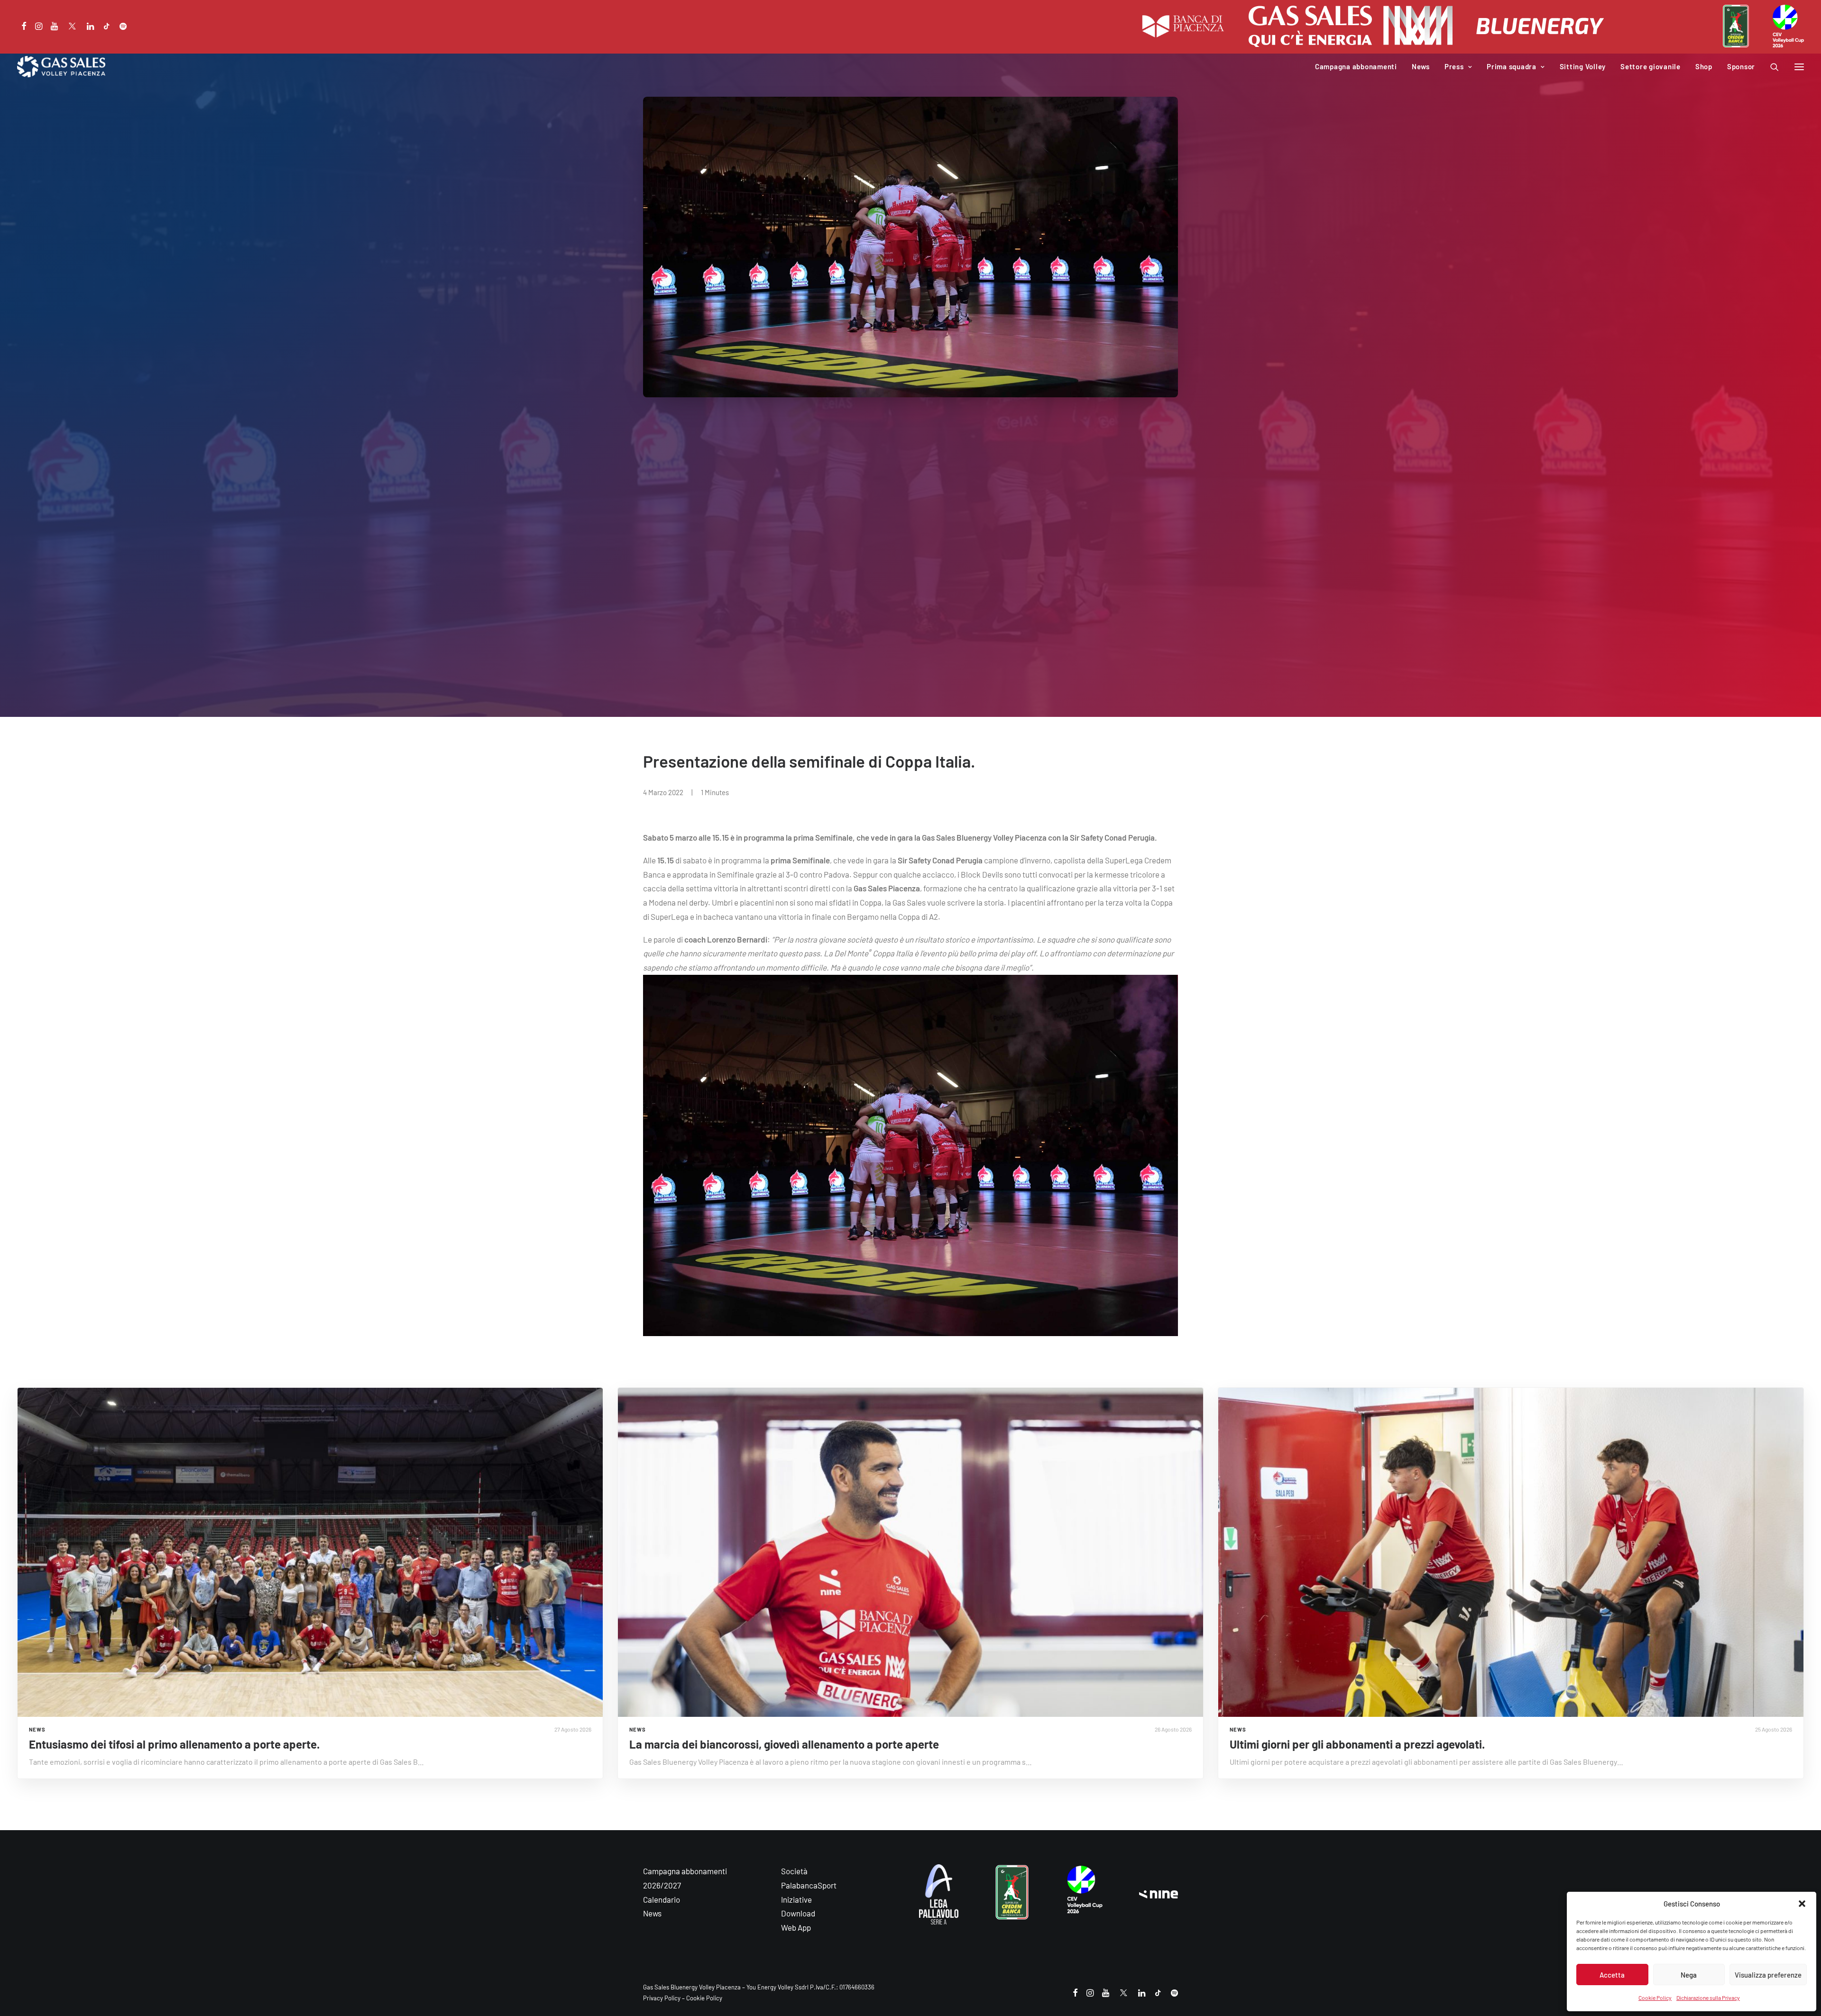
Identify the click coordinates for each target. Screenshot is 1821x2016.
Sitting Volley (1583, 66)
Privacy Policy (662, 1998)
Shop (1704, 66)
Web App (796, 1927)
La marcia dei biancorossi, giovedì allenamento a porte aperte (784, 1744)
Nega (1689, 1975)
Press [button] (1454, 66)
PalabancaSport (809, 1885)
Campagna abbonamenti (1356, 66)
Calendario (662, 1899)
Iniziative (796, 1899)
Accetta (1612, 1975)
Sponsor (1741, 66)
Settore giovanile (1651, 66)
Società (794, 1871)
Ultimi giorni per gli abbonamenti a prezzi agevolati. (1357, 1744)
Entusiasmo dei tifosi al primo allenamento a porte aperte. (174, 1744)
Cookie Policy (1655, 1998)
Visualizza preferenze (1768, 1975)
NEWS (37, 1729)
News (1421, 66)
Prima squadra (1512, 66)
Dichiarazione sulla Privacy (1708, 1998)
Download (798, 1913)
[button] (1802, 1904)
